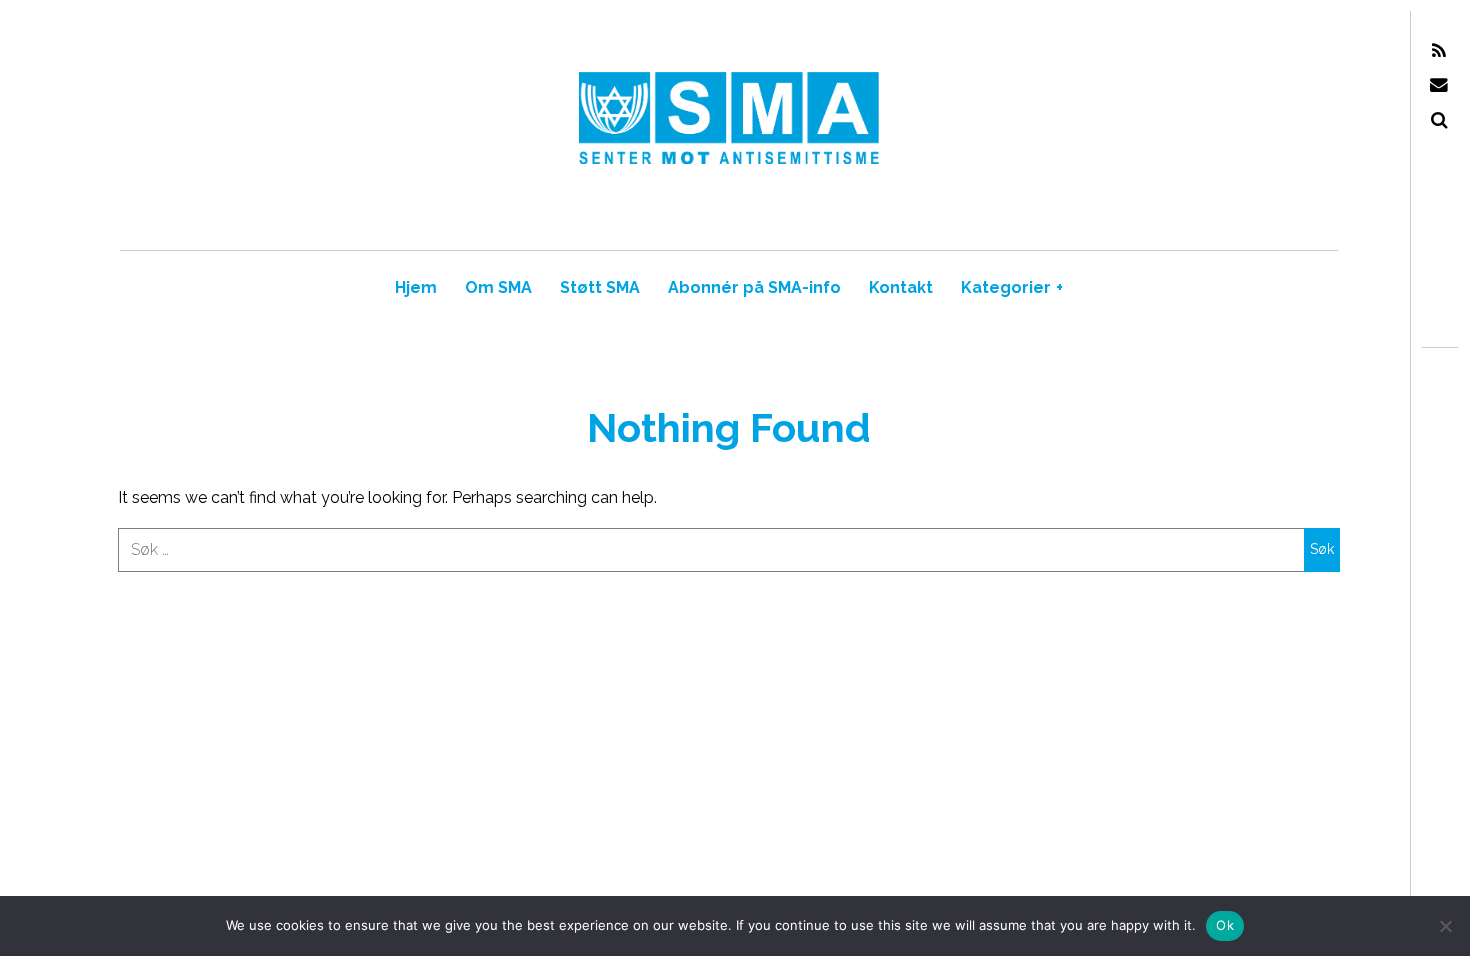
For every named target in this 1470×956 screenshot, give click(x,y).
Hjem (416, 287)
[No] (1445, 926)
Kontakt (901, 287)
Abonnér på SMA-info (754, 287)
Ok (1225, 925)
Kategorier (1012, 287)
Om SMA (498, 287)
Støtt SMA (600, 287)
